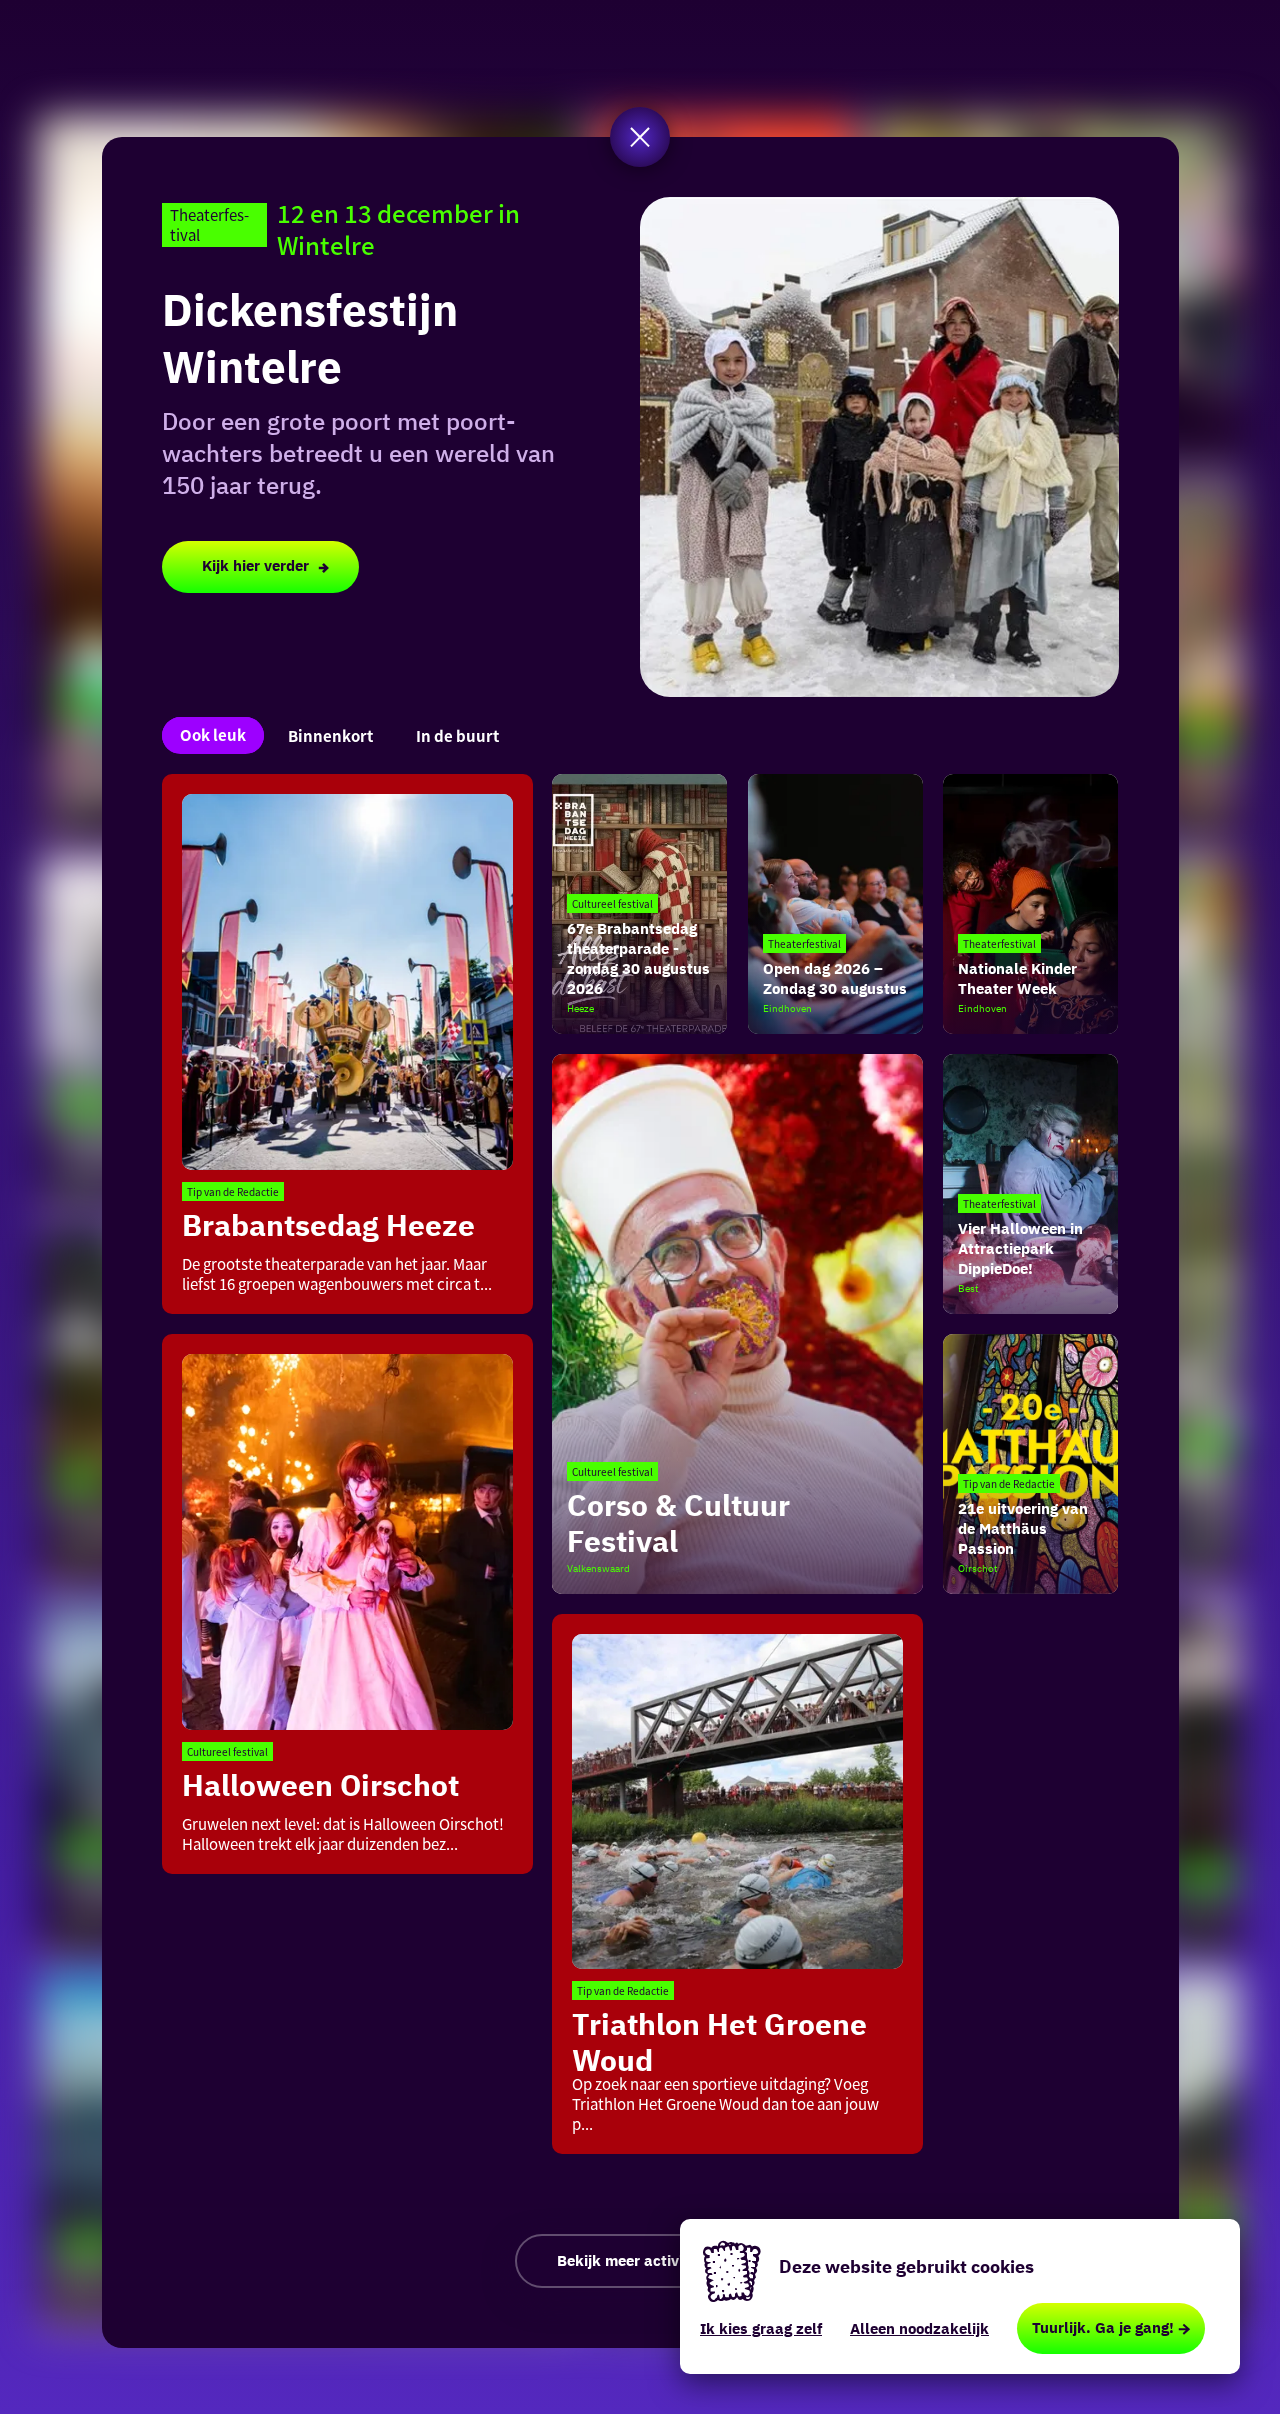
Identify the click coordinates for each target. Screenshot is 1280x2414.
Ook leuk (213, 734)
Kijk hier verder (255, 565)
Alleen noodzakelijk (919, 2328)
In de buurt (457, 735)
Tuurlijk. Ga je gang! (1103, 2327)
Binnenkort (330, 735)
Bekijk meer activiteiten (640, 2260)
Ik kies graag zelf (761, 2328)
